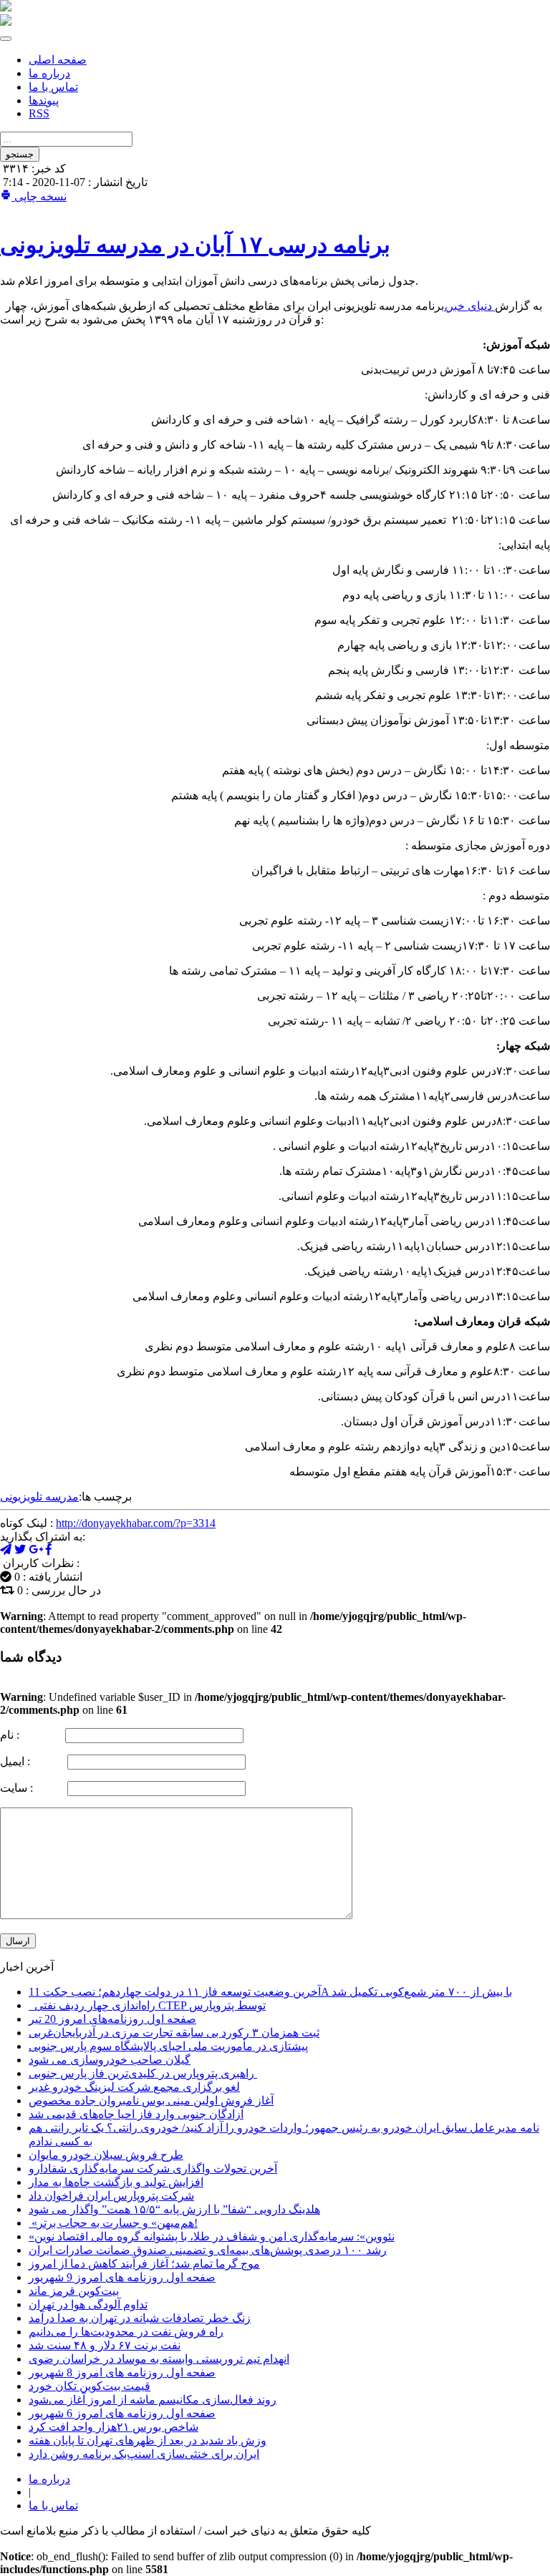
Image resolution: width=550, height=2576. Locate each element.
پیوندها (44, 101)
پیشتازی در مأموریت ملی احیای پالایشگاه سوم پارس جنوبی (168, 2046)
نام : (31, 1735)
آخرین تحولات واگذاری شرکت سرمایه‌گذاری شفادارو (153, 2168)
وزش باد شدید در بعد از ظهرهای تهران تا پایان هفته (148, 2440)
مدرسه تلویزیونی (39, 1497)
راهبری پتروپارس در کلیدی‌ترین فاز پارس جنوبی (143, 2073)
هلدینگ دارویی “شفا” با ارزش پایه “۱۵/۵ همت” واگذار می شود (174, 2209)
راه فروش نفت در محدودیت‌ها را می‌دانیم (126, 2332)
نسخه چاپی (39, 196)
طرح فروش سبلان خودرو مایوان (106, 2155)
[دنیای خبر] (6, 8)
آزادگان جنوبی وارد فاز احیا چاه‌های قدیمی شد (136, 2114)
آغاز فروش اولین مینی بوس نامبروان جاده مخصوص (151, 2101)
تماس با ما (53, 87)
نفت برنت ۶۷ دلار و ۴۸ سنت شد (105, 2345)
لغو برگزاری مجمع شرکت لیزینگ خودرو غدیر (134, 2087)
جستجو (20, 154)
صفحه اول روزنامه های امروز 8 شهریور (122, 2372)
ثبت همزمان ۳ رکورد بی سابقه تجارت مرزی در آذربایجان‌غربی (174, 2033)
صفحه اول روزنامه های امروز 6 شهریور (122, 2413)
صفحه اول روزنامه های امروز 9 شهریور (122, 2277)
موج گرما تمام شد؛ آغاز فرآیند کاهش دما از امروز (144, 2264)
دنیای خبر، (469, 306)
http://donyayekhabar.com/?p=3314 (136, 1523)
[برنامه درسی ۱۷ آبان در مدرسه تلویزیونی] (36, 1550)
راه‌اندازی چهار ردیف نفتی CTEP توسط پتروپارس (147, 2005)
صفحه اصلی (58, 60)
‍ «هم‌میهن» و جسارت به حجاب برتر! (113, 2223)
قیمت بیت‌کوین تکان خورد (90, 2386)
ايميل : (32, 1761)
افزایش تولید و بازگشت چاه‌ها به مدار (116, 2182)
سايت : (32, 1788)
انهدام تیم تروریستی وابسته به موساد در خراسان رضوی (159, 2359)
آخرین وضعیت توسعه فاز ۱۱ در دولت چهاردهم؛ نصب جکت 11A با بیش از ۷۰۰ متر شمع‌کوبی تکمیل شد (270, 1992)
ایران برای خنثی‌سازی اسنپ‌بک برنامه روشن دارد (144, 2454)
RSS (39, 113)
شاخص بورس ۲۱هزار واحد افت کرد (114, 2427)
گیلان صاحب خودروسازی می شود (110, 2060)
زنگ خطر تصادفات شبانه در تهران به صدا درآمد (140, 2318)
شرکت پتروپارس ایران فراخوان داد (111, 2196)
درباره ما (49, 73)
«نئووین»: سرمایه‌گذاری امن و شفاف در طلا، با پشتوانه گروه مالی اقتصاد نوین (212, 2236)
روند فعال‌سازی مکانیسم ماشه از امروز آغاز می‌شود (153, 2400)
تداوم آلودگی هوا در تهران (88, 2304)
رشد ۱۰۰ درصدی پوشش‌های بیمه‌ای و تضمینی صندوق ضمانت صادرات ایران (208, 2250)
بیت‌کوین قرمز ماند (74, 2291)
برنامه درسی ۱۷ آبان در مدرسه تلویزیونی (195, 245)
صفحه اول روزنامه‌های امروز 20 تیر (112, 2019)
